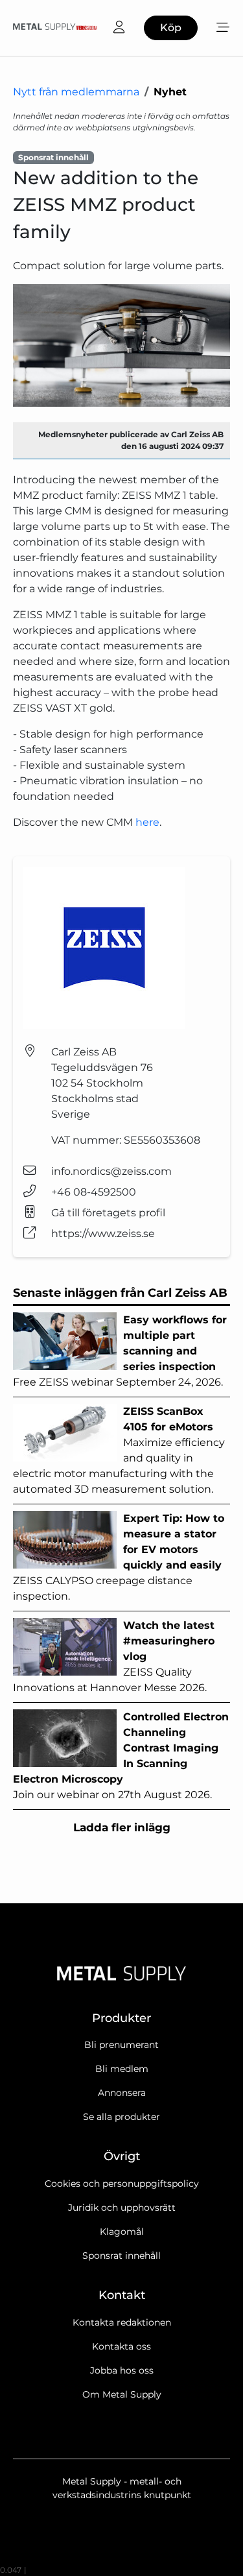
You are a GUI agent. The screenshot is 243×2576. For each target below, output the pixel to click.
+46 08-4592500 (94, 1192)
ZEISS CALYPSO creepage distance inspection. (119, 1557)
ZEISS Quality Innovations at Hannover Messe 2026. (114, 1656)
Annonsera (122, 2093)
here (147, 822)
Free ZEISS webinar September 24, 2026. (120, 1351)
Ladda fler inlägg (122, 1827)
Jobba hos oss (122, 2370)
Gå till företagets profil (108, 1213)
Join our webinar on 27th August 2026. (121, 1756)
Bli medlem (122, 2069)
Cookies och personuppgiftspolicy (122, 2184)
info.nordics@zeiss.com (111, 1171)
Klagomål (122, 2232)
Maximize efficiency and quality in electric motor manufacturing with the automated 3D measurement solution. (119, 1450)
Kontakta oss (121, 2346)
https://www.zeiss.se (103, 1234)
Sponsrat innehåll (121, 2256)
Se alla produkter (121, 2117)
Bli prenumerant (121, 2045)
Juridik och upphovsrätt (122, 2208)
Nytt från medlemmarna (76, 92)
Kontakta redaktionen (122, 2322)
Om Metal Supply (122, 2394)
